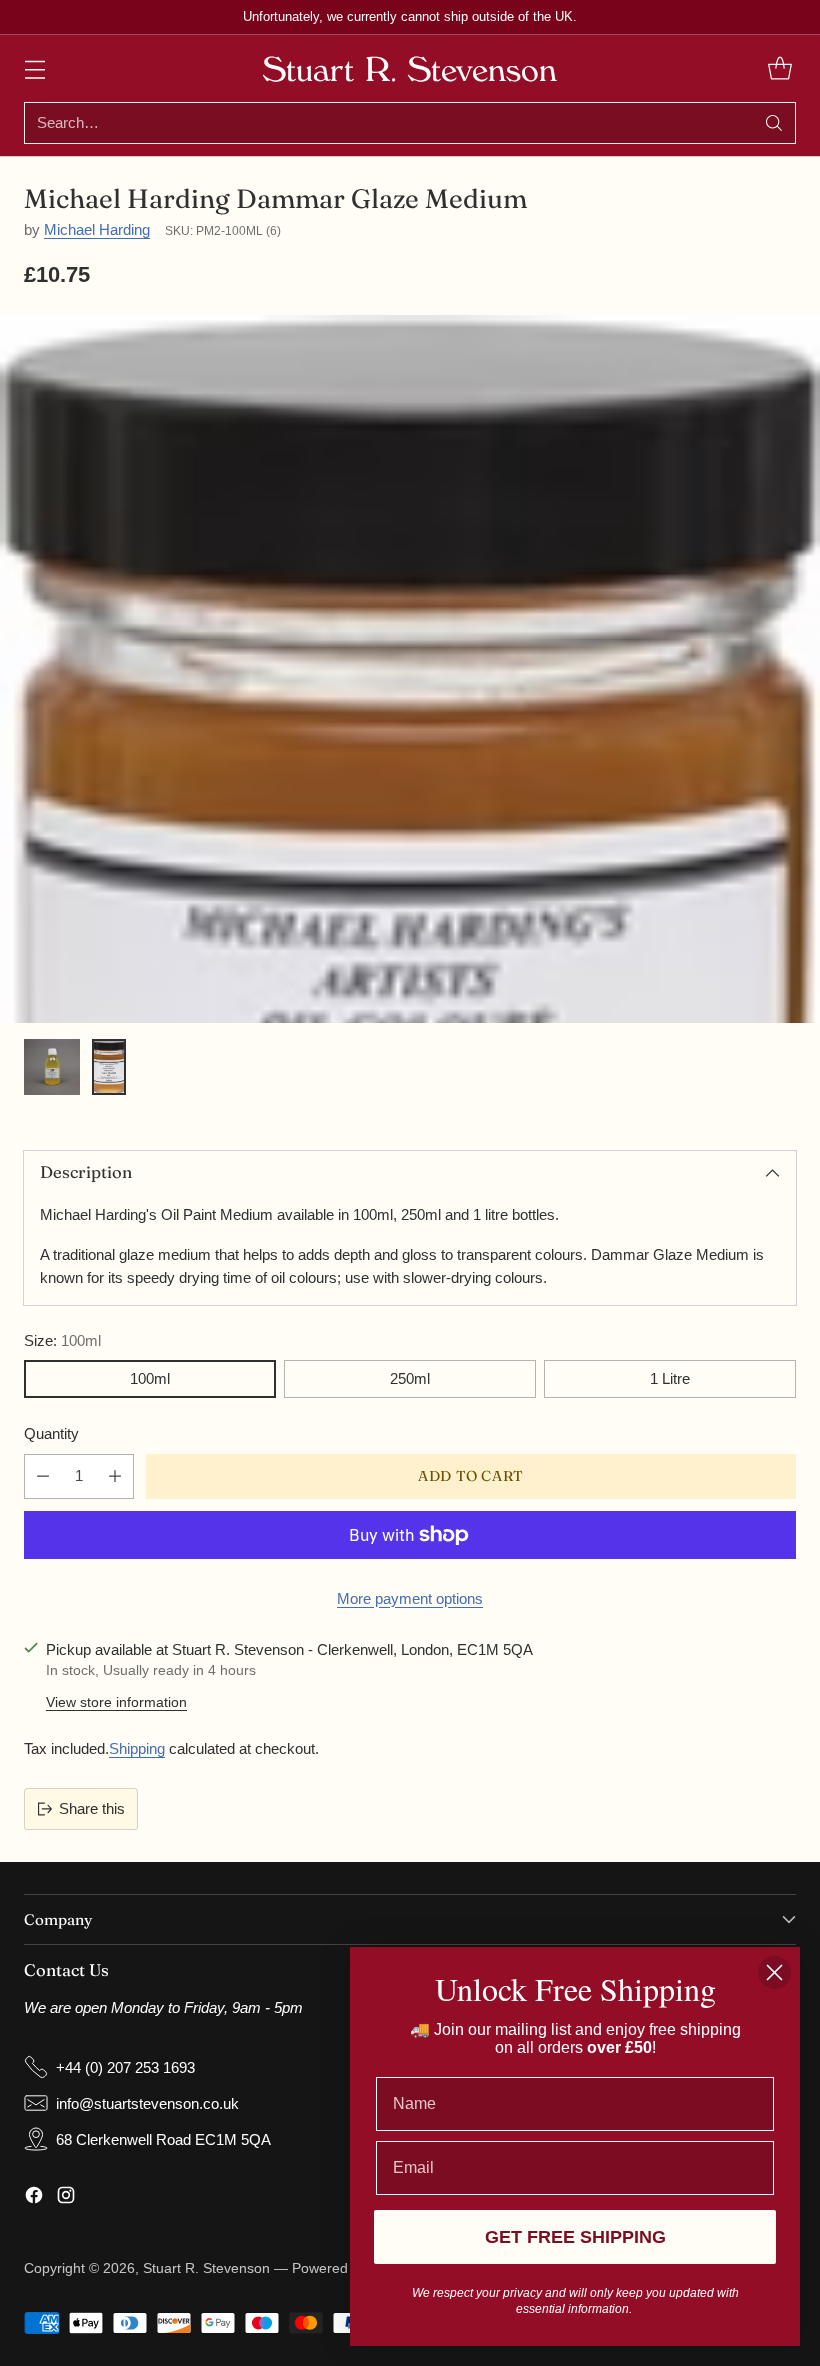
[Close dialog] (774, 1972)
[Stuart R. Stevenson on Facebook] (34, 2198)
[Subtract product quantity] (43, 1476)
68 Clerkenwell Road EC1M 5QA (163, 2139)
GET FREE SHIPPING (575, 2237)
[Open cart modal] (779, 68)
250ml (410, 1378)
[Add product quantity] (115, 1476)
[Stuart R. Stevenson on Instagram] (66, 2198)
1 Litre (670, 1378)
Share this (92, 1808)
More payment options (410, 1598)
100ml (150, 1378)
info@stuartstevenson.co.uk (147, 2103)
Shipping (137, 1748)
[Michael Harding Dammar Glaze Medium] (410, 999)
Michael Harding (97, 229)
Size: (62, 1340)
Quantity (51, 1433)
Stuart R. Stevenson (206, 2268)
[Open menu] (34, 68)
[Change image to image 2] (109, 1067)
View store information (116, 1702)
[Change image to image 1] (52, 1067)
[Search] (774, 123)
